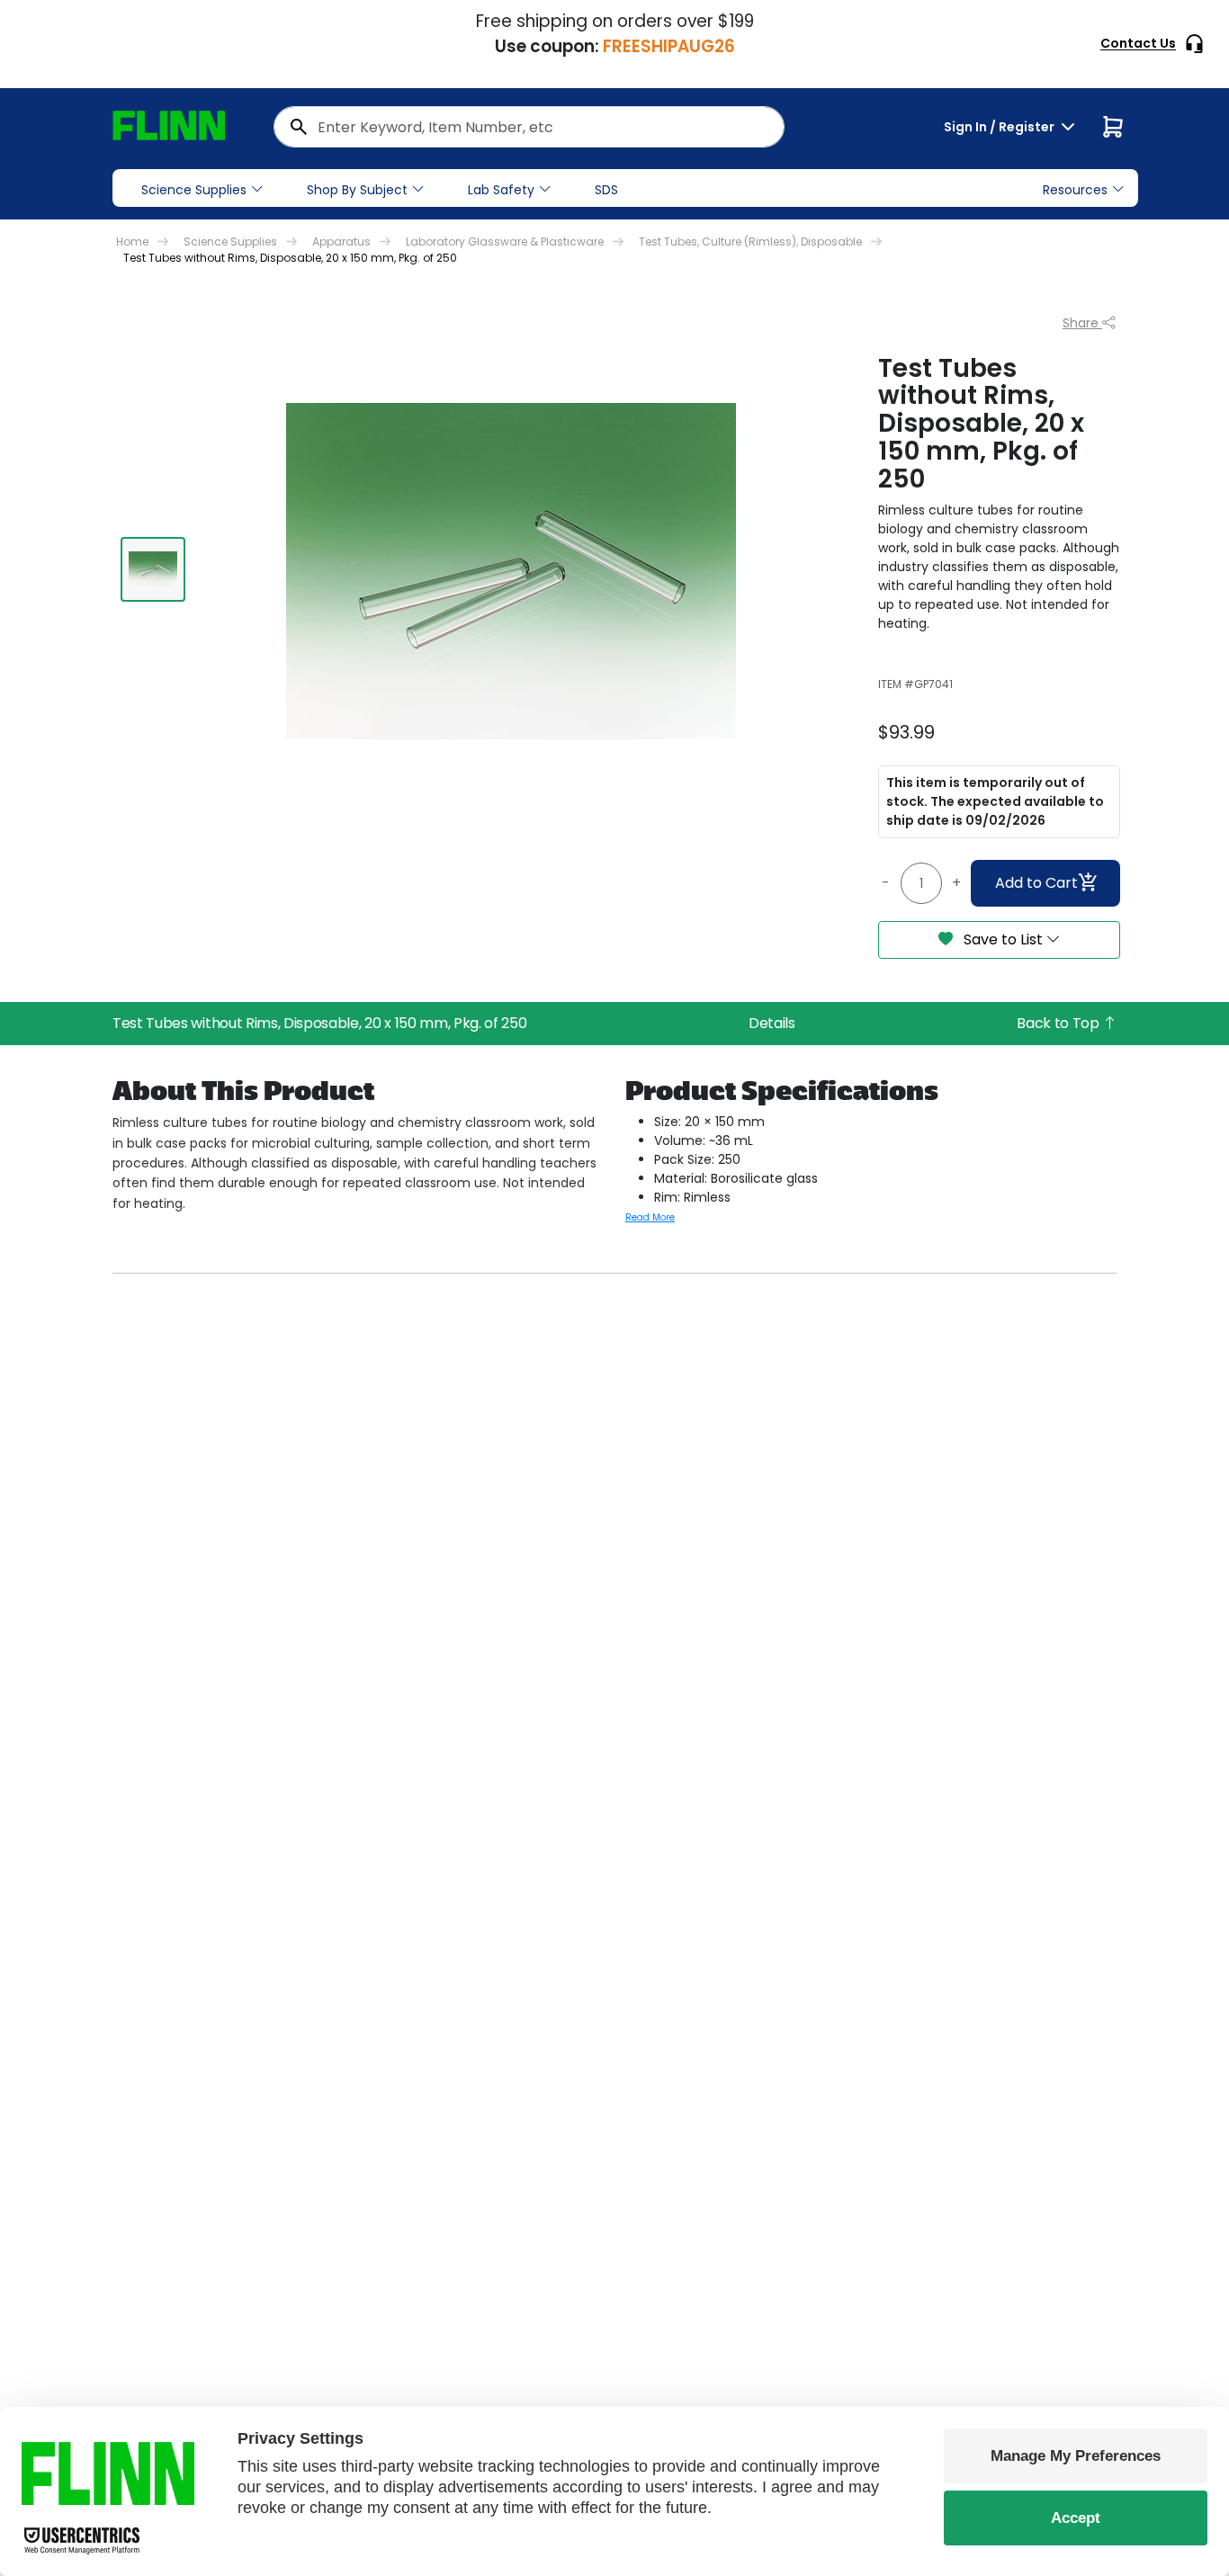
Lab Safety (501, 190)
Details (772, 1023)
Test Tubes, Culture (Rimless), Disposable (750, 241)
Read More (650, 1217)
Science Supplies (194, 190)
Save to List (1003, 939)
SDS (606, 190)
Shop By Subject (357, 190)
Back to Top (1059, 1023)
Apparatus (341, 241)
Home (132, 241)
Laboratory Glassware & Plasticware (505, 241)
